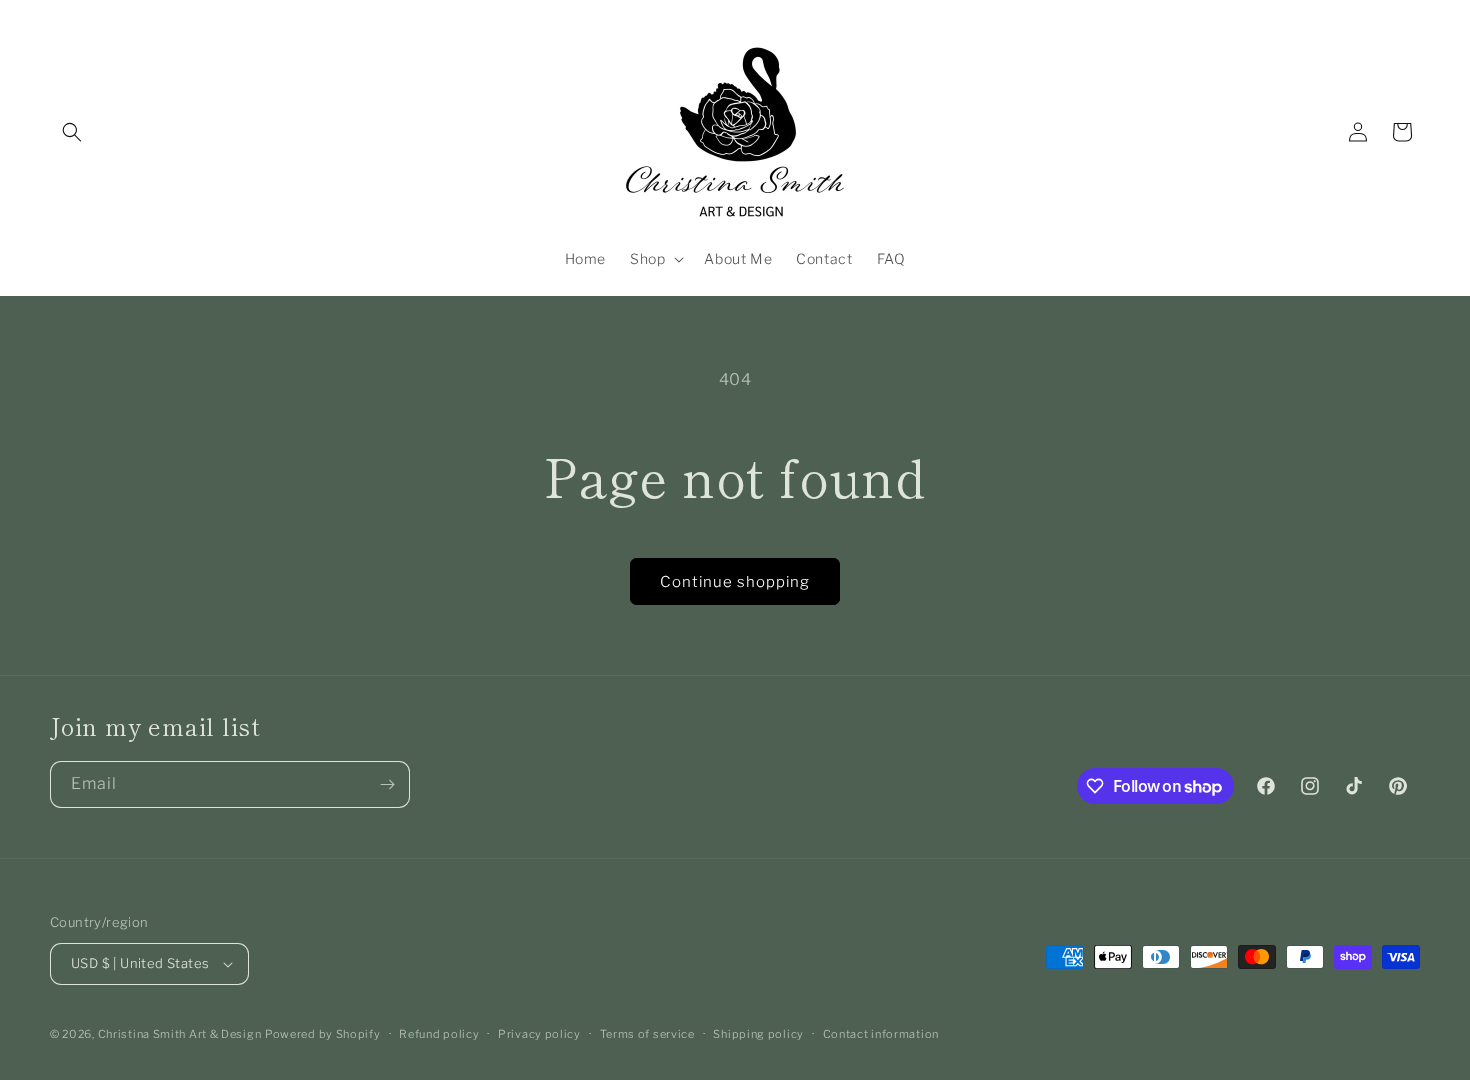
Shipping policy (758, 1034)
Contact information (881, 1034)
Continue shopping (735, 582)
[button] (72, 132)
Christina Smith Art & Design (180, 1034)
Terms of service (647, 1034)
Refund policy (439, 1034)
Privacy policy (539, 1034)
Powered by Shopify (323, 1034)
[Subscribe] (387, 784)
